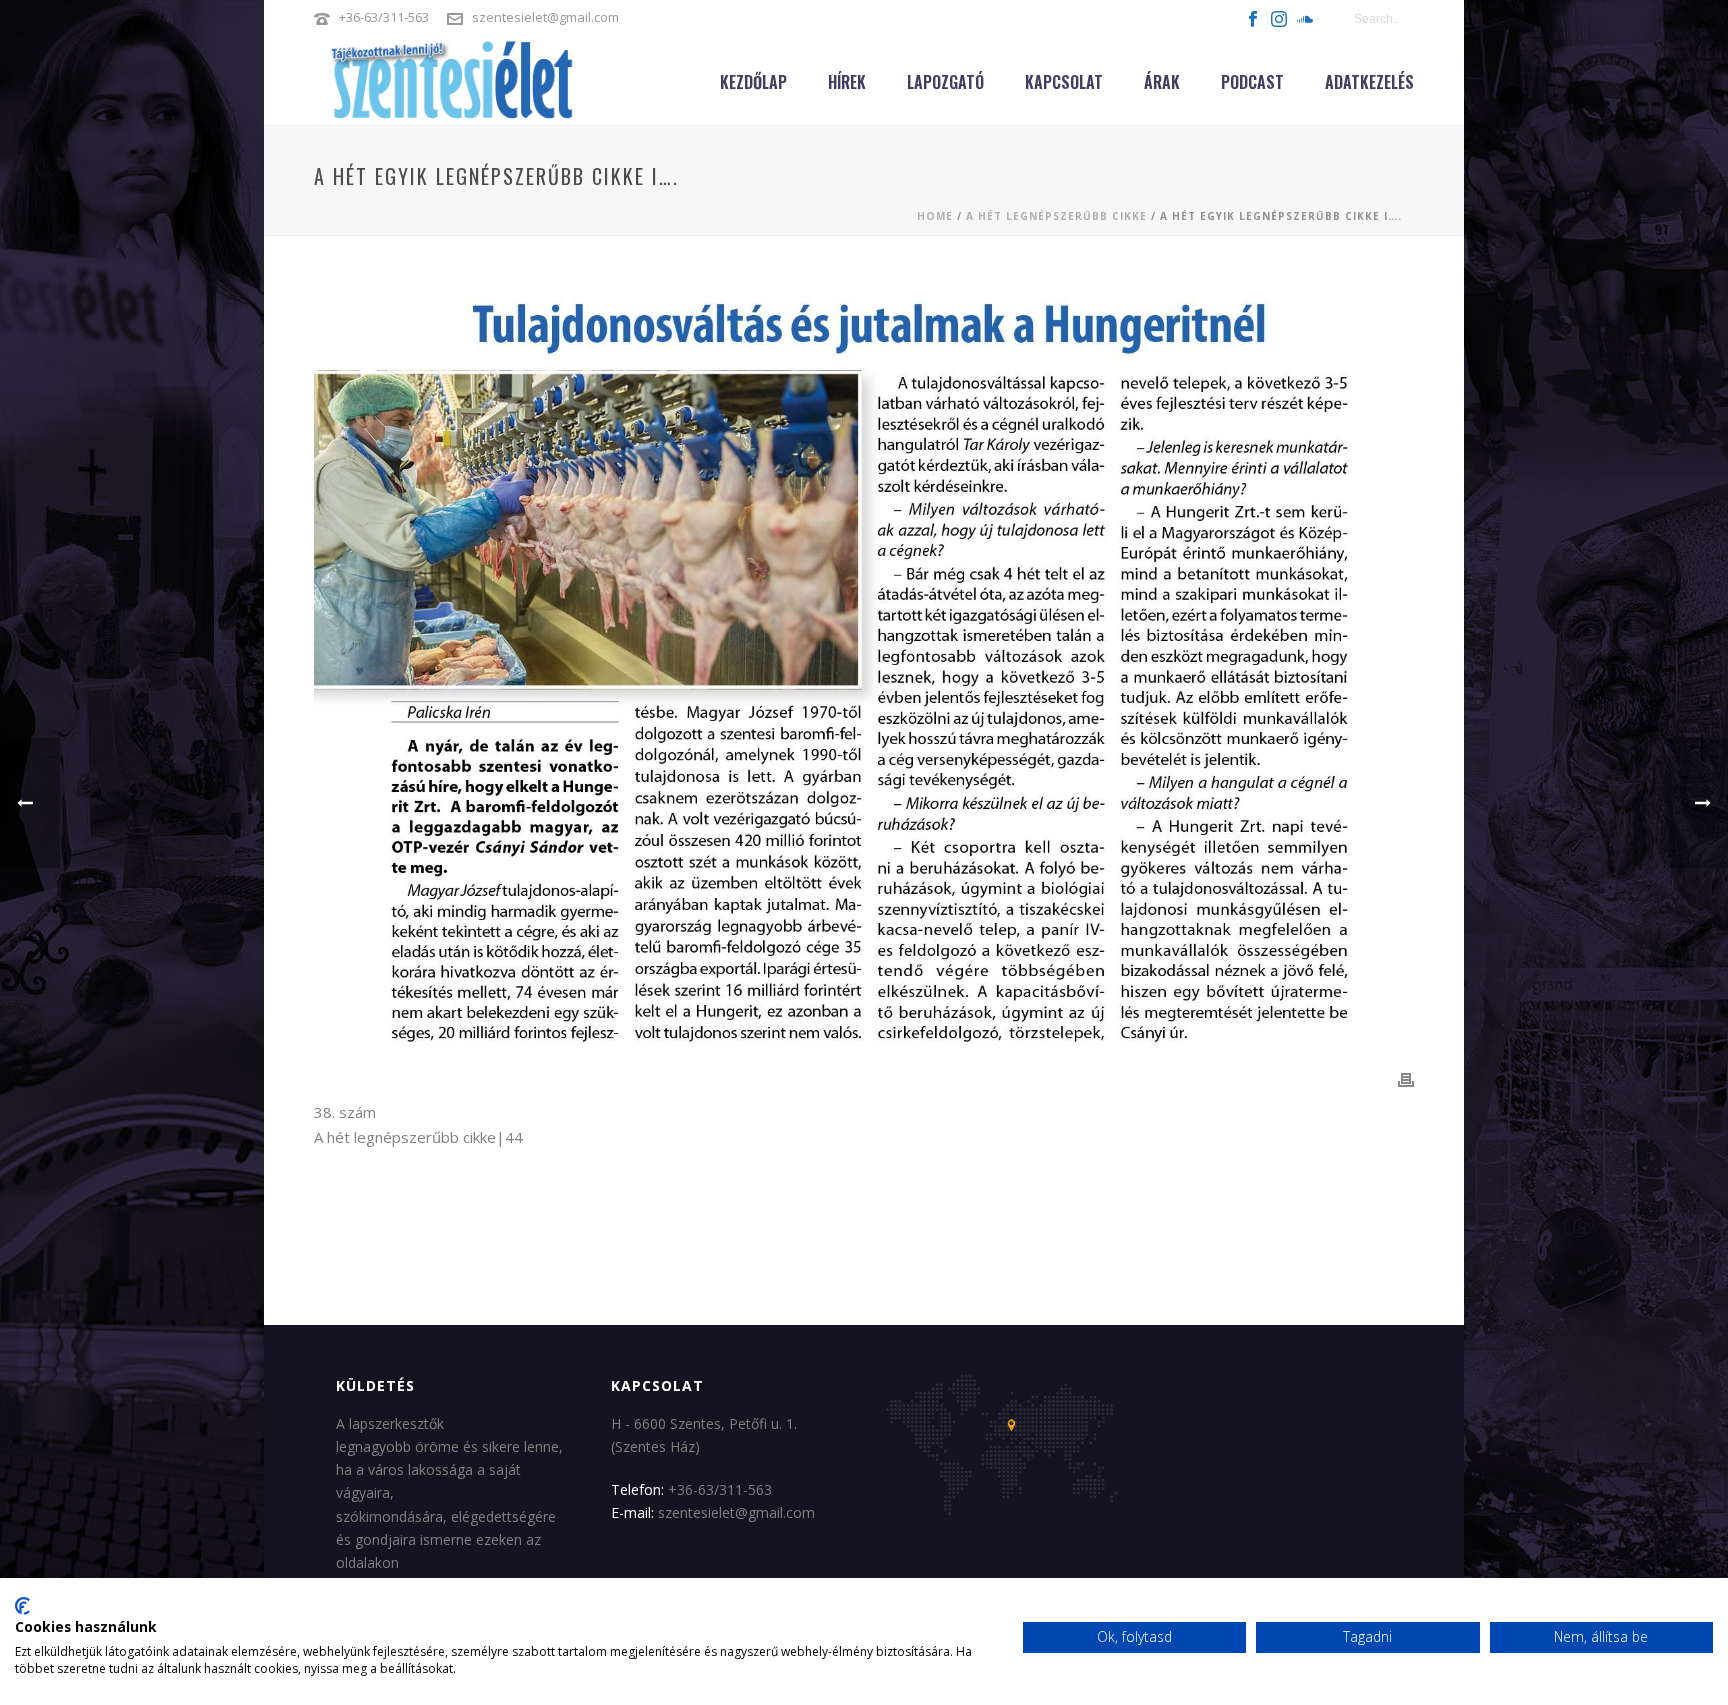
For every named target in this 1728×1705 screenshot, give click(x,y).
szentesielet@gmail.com (545, 17)
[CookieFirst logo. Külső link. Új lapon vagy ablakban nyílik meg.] (22, 1606)
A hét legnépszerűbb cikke (1056, 216)
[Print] (1406, 1080)
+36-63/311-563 (384, 17)
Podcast (1252, 82)
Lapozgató (945, 82)
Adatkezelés (1369, 82)
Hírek (847, 82)
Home (935, 216)
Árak (1162, 82)
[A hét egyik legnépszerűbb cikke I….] (864, 667)
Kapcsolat (1064, 82)
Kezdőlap (753, 82)
